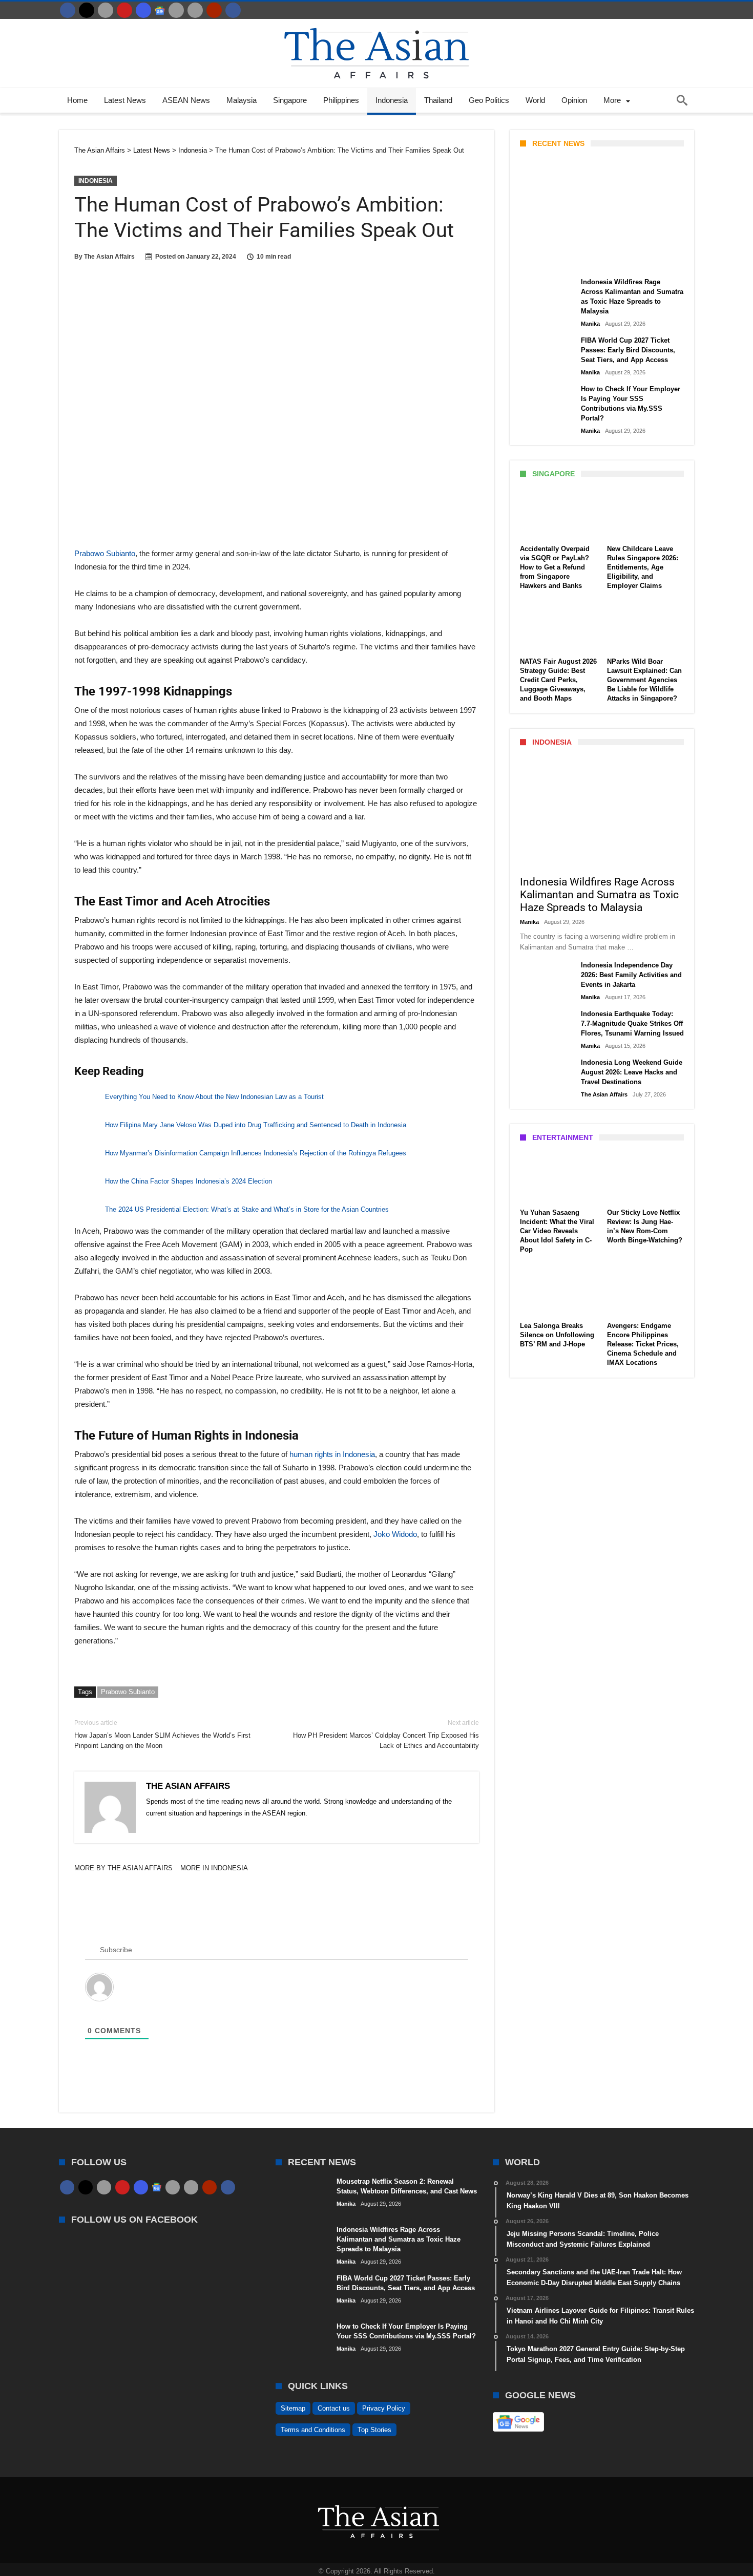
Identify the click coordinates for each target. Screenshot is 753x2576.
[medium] (106, 10)
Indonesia (96, 181)
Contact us (334, 2408)
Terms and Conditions (313, 2430)
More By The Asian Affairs (123, 1868)
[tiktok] (176, 10)
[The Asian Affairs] (376, 24)
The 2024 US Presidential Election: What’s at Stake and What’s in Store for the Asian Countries (247, 1209)
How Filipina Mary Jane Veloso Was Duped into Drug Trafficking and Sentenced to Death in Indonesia (256, 1125)
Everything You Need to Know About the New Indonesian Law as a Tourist (214, 1097)
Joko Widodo (395, 1534)
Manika (538, 260)
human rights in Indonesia (332, 1454)
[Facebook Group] (233, 10)
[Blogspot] (195, 10)
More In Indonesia (214, 1868)
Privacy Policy (384, 2408)
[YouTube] (124, 10)
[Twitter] (87, 10)
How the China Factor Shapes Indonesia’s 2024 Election (189, 1181)
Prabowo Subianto (105, 553)
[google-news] (160, 10)
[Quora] (214, 10)
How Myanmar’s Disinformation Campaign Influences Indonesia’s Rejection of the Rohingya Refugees (256, 1153)
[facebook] (68, 10)
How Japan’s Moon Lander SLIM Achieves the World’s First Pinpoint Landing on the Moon (162, 1734)
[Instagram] (143, 10)
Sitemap (293, 2408)
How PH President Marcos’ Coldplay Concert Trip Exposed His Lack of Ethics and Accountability (386, 1734)
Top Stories (374, 2430)
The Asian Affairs (109, 257)
